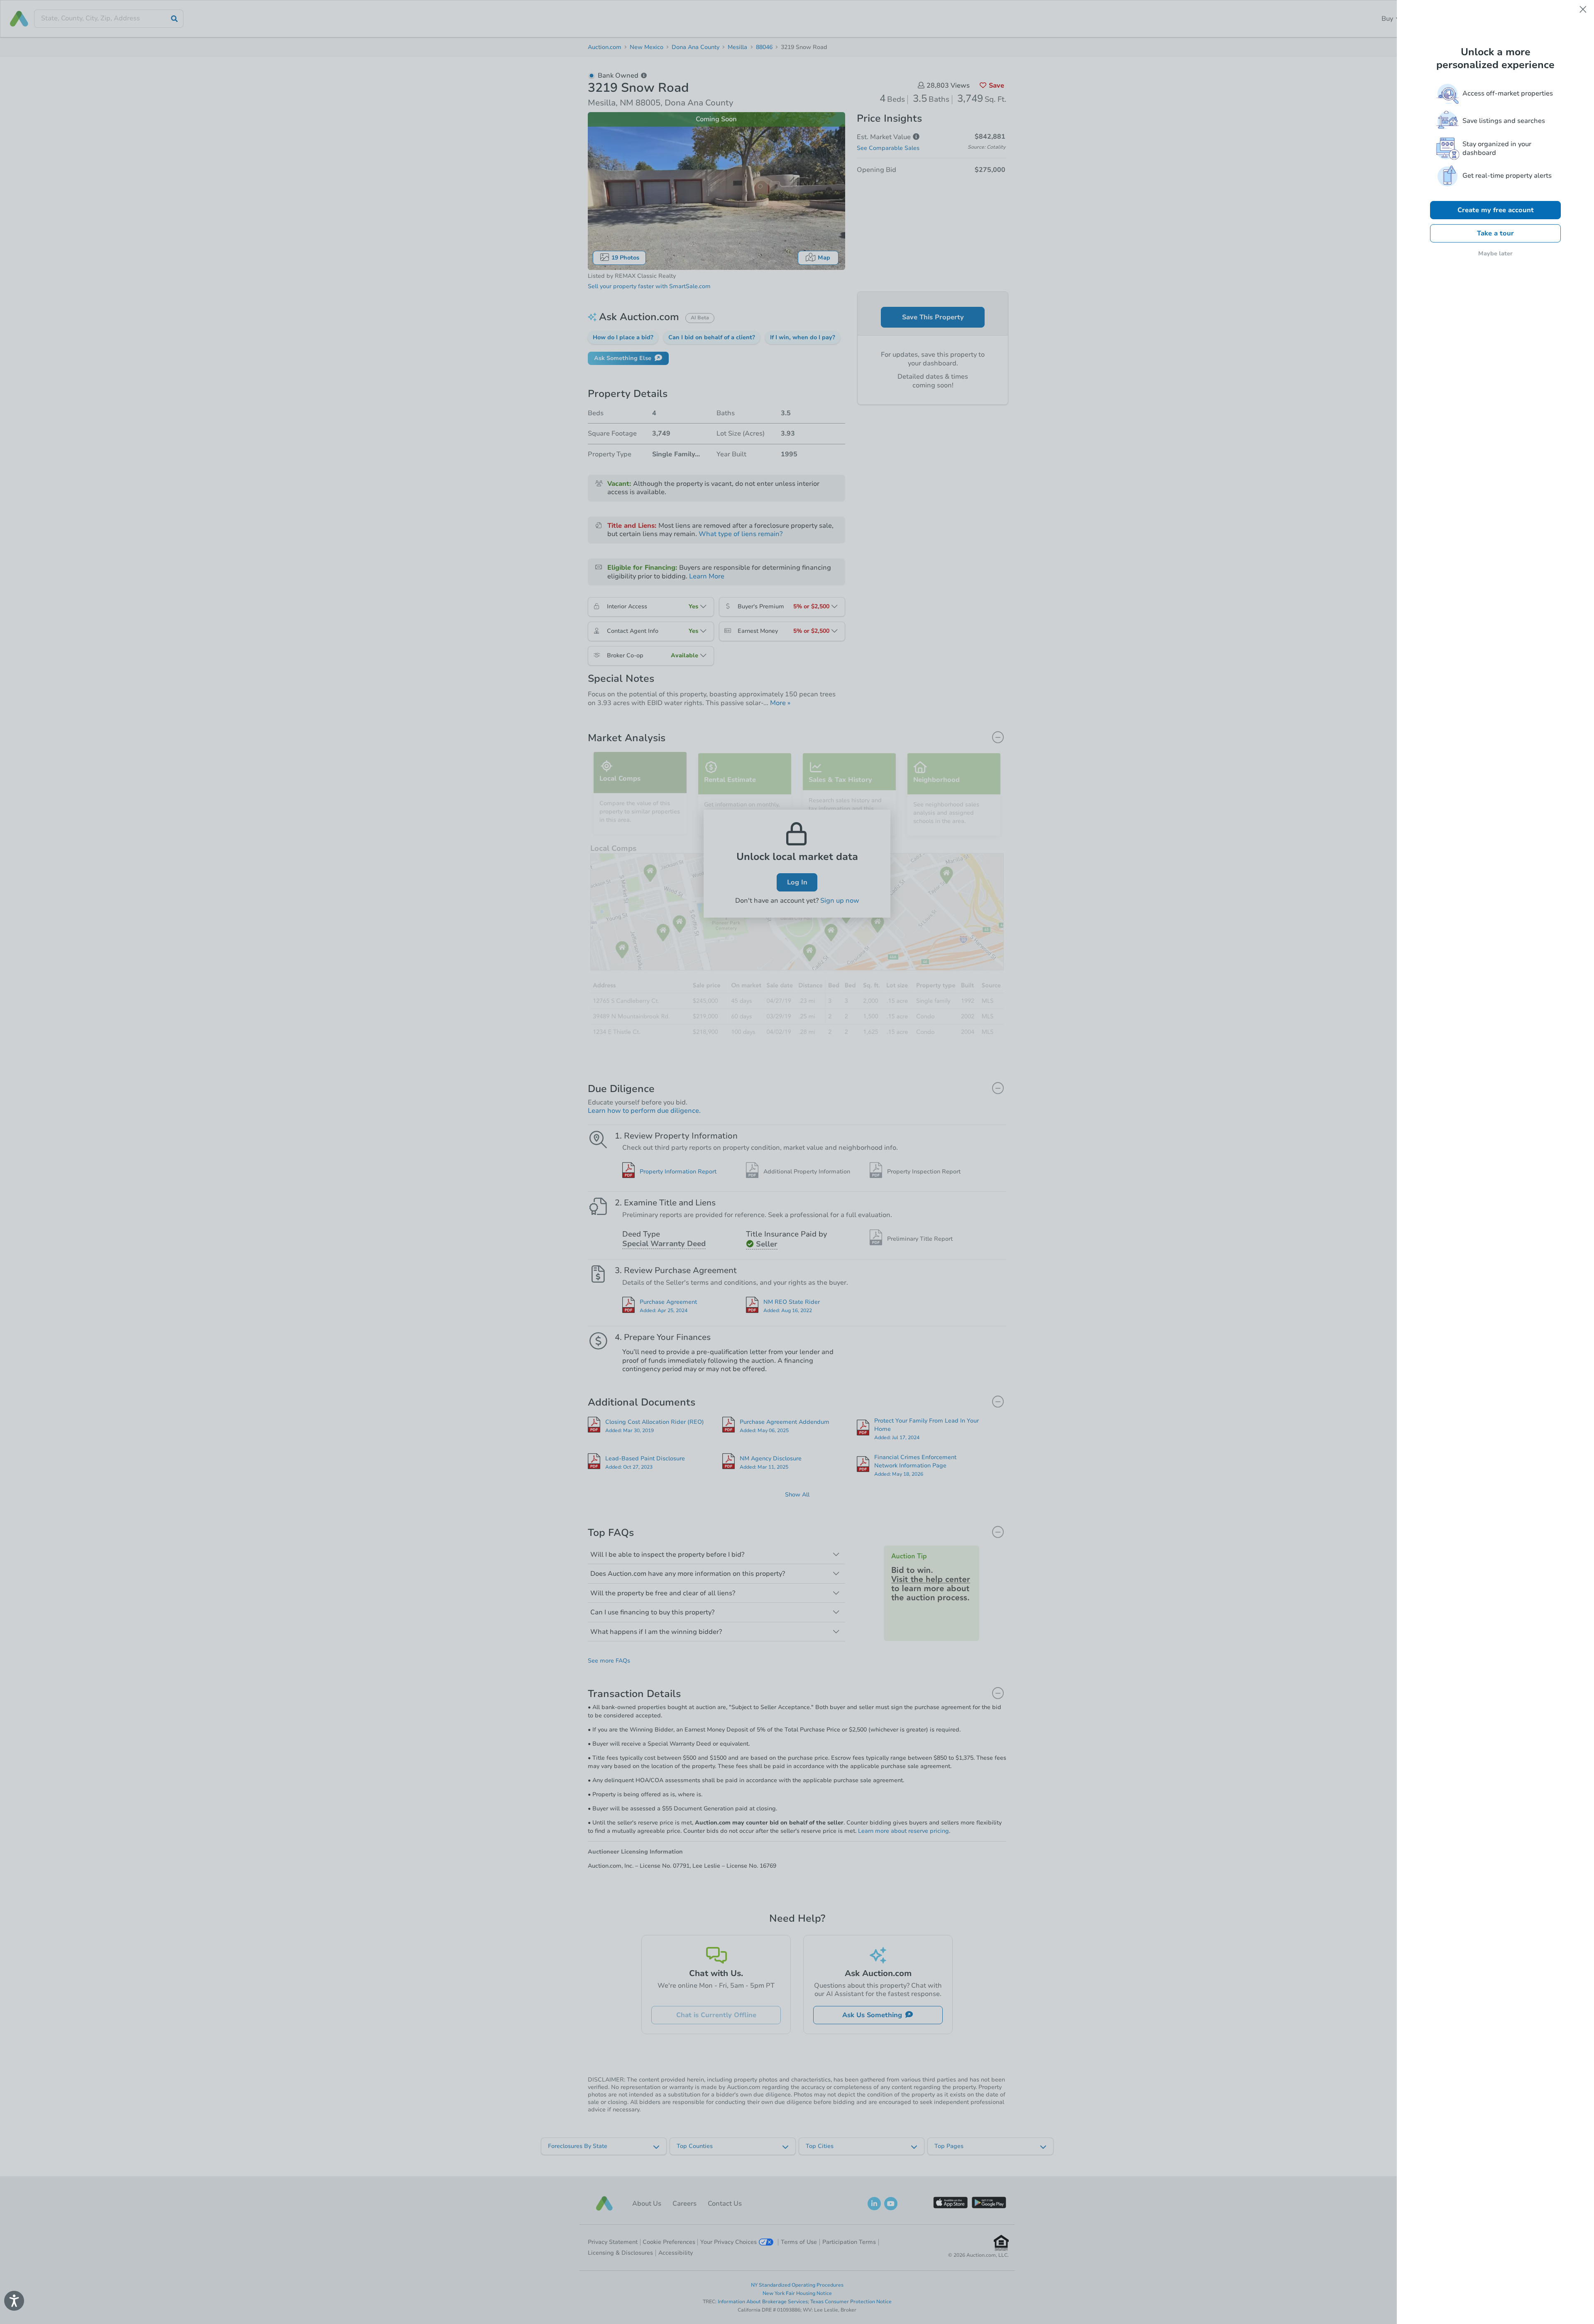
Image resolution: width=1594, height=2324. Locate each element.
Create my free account (1496, 210)
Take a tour (1495, 233)
